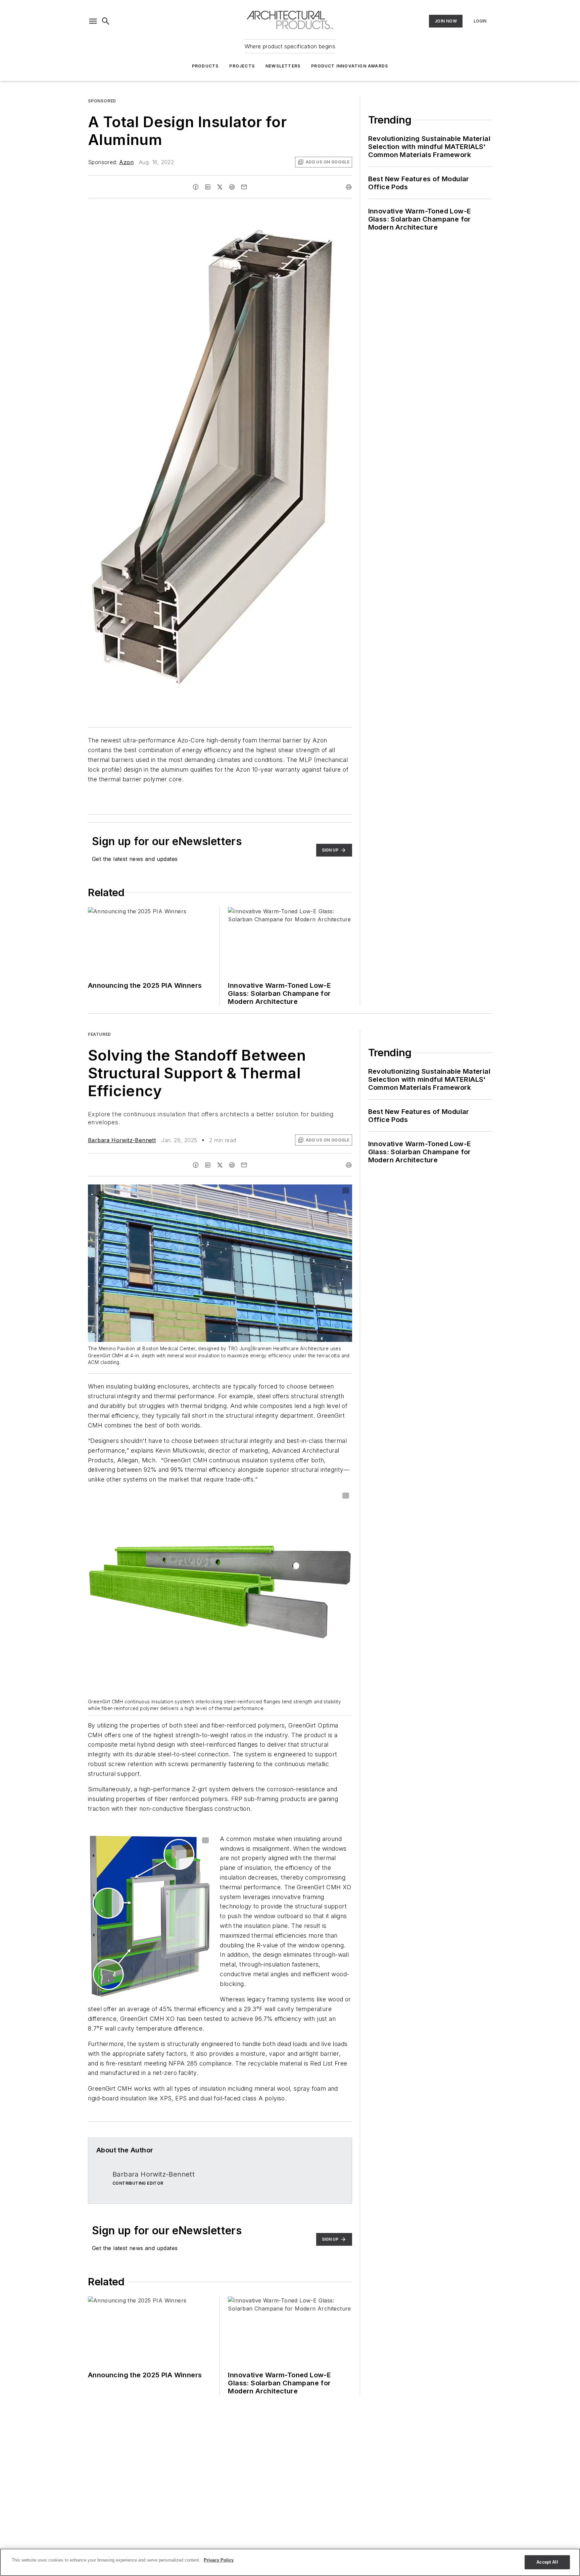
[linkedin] (208, 187)
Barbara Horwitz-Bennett (122, 1140)
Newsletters (283, 66)
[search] (106, 21)
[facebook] (196, 187)
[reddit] (232, 187)
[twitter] (220, 187)
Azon (126, 162)
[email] (244, 187)
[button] (93, 21)
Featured (100, 1034)
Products (205, 66)
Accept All (547, 2562)
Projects (242, 66)
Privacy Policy (219, 2560)
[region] (290, 2562)
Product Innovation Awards (350, 66)
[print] (349, 187)
